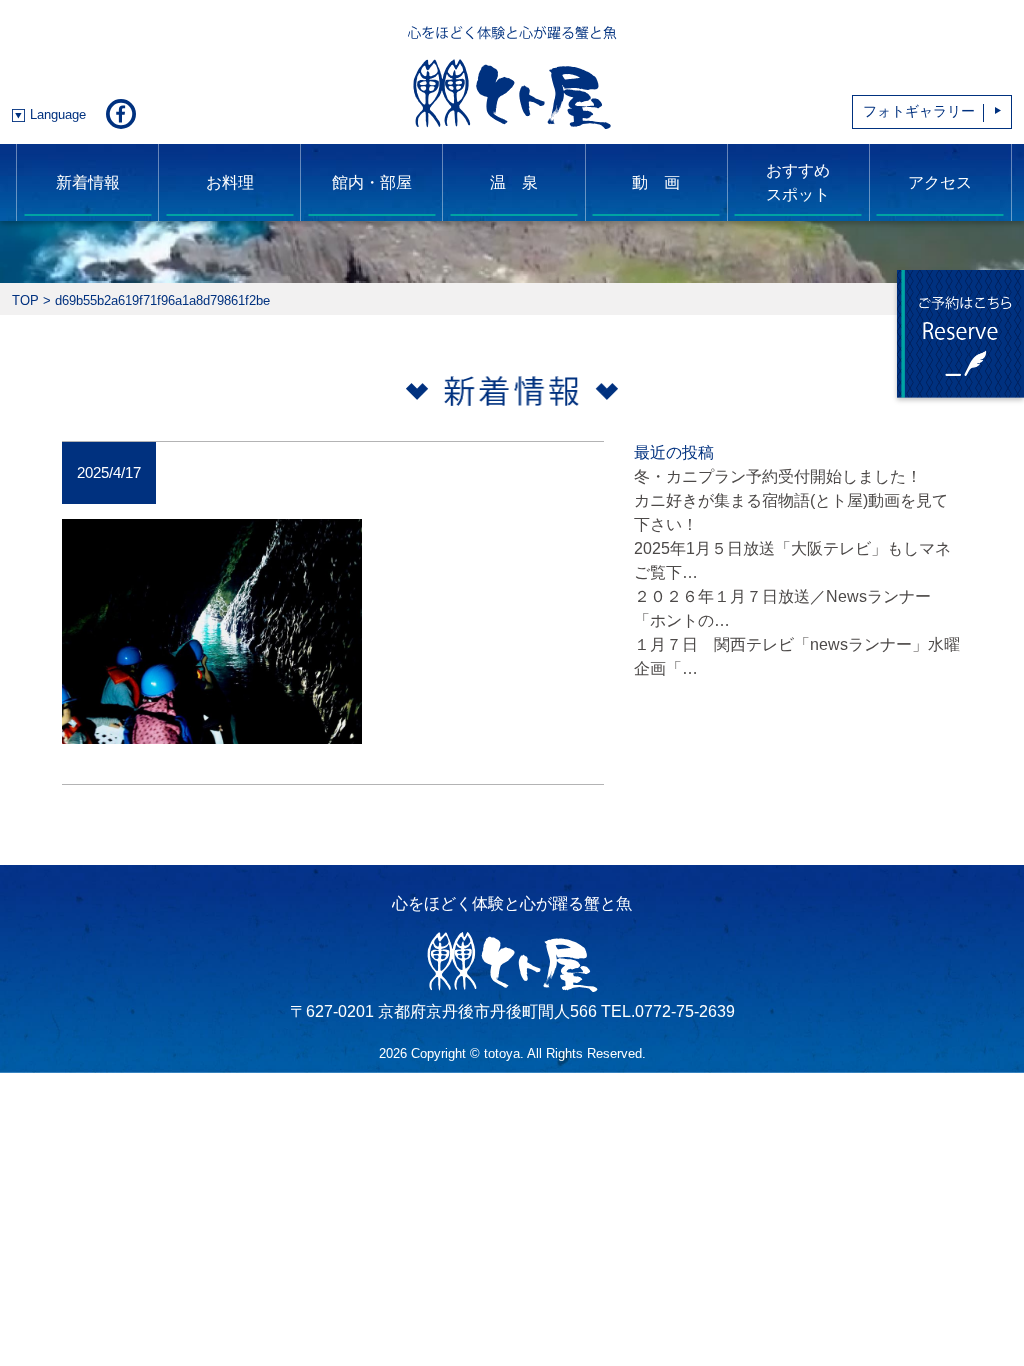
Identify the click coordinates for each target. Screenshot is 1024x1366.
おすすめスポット (798, 182)
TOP (25, 300)
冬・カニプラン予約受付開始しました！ (778, 476)
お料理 (230, 182)
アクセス (940, 182)
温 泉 (514, 182)
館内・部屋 (372, 182)
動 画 (656, 182)
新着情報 (88, 182)
